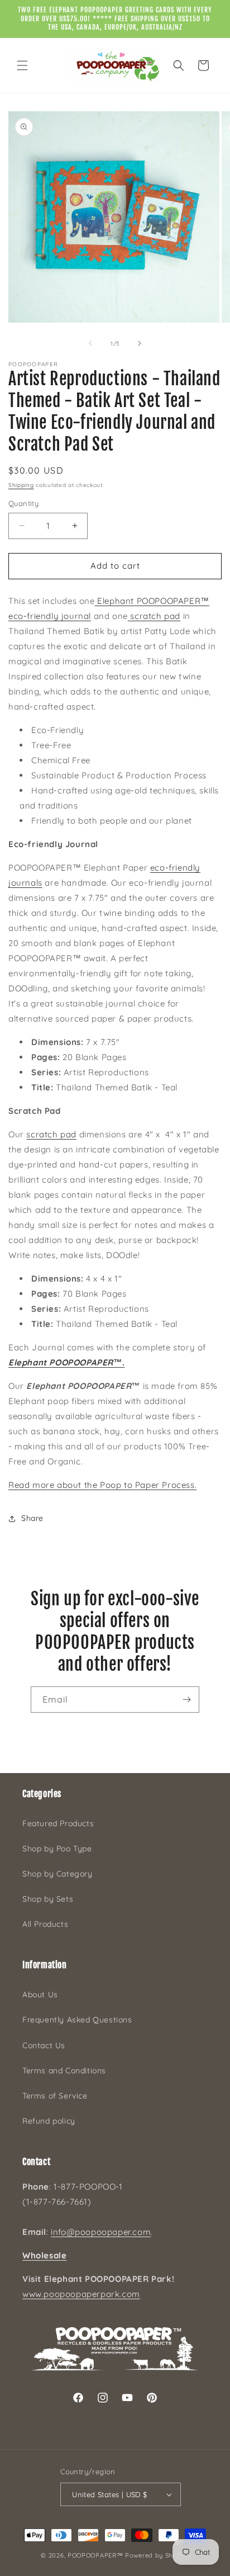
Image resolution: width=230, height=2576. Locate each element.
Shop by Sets (48, 1899)
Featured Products (58, 1823)
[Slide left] (90, 343)
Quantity (23, 503)
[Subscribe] (186, 1700)
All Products (45, 1924)
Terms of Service (55, 2096)
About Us (40, 1994)
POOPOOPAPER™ (95, 2555)
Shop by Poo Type (57, 1849)
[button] (22, 65)
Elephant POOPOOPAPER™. (66, 1362)
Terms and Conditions (64, 2071)
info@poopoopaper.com (101, 2232)
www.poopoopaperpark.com (81, 2294)
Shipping (21, 485)
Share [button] (32, 1518)
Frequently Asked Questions (77, 2020)
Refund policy (49, 2121)
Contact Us (44, 2045)
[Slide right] (140, 343)
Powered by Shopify (157, 2555)
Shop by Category (57, 1874)
